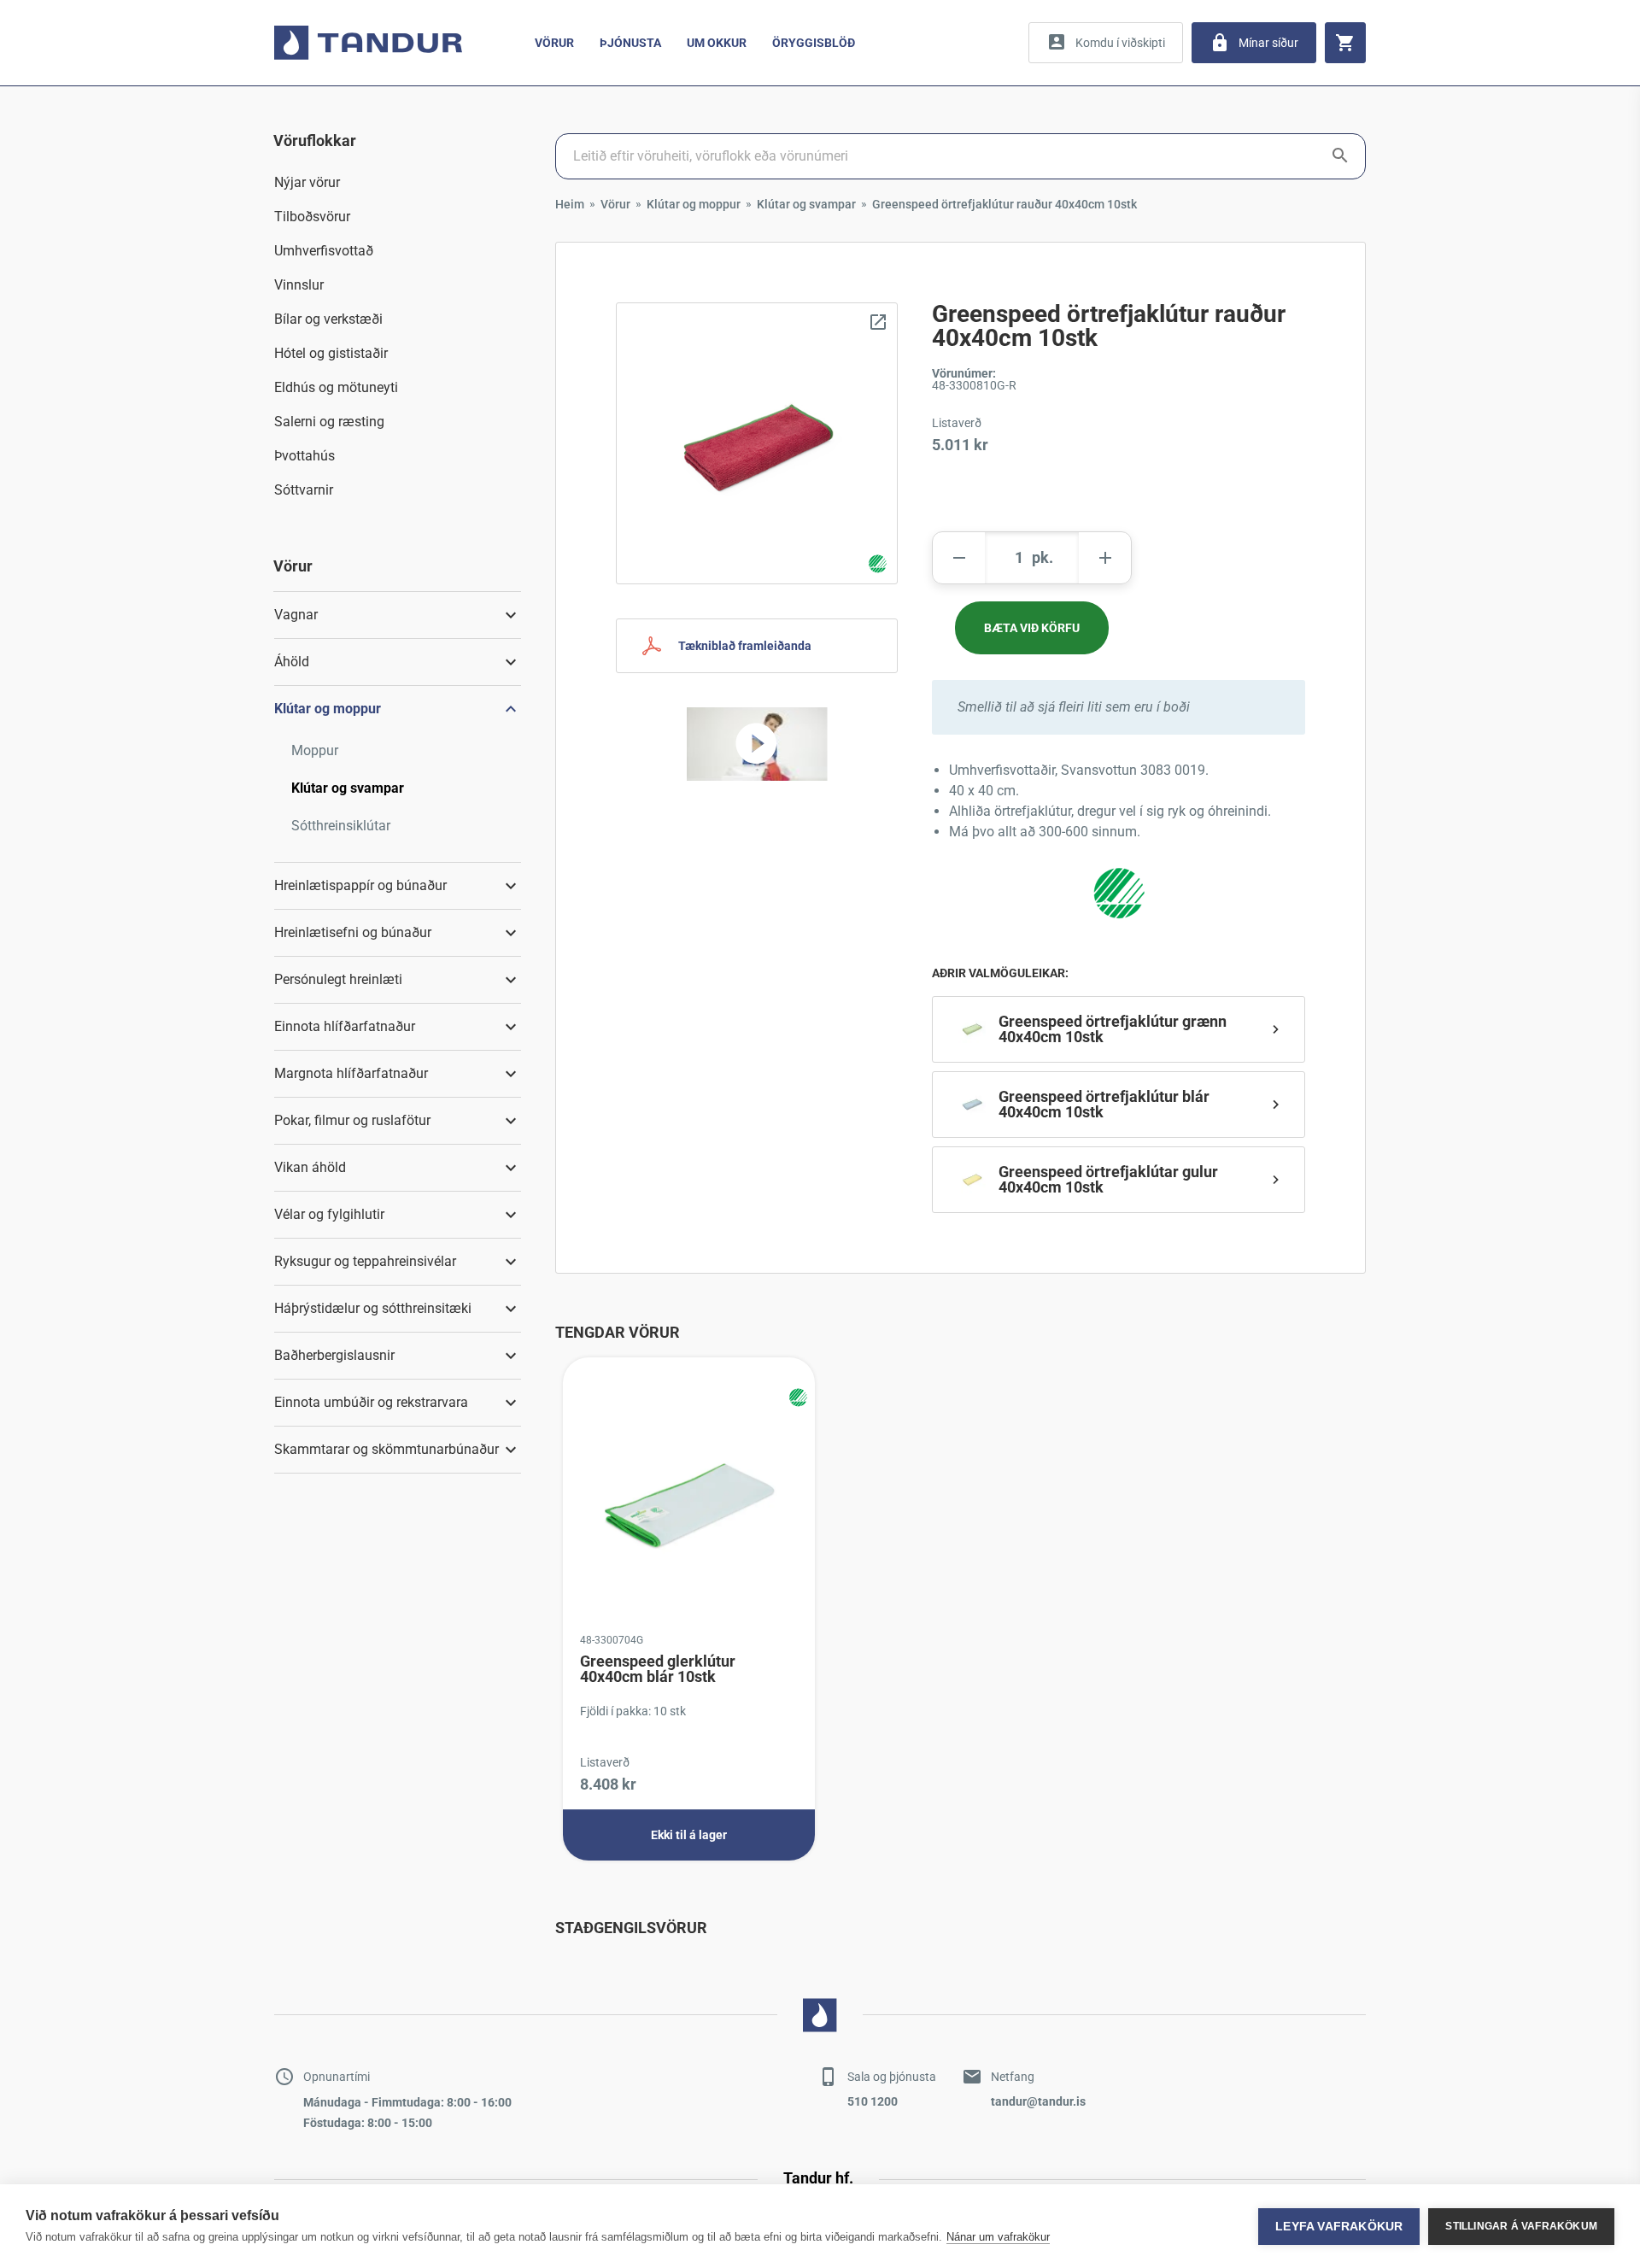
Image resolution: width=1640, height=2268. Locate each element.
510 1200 (873, 2101)
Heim (570, 204)
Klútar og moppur (694, 204)
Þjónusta (630, 43)
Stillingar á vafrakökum (1521, 2226)
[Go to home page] (368, 43)
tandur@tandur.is (1038, 2101)
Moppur (315, 750)
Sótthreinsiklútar (341, 826)
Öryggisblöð (814, 43)
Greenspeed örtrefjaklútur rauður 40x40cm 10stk (1004, 204)
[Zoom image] (757, 443)
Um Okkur (717, 43)
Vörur (554, 43)
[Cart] (1345, 43)
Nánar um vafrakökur (998, 2237)
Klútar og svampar (348, 788)
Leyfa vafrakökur (1339, 2227)
